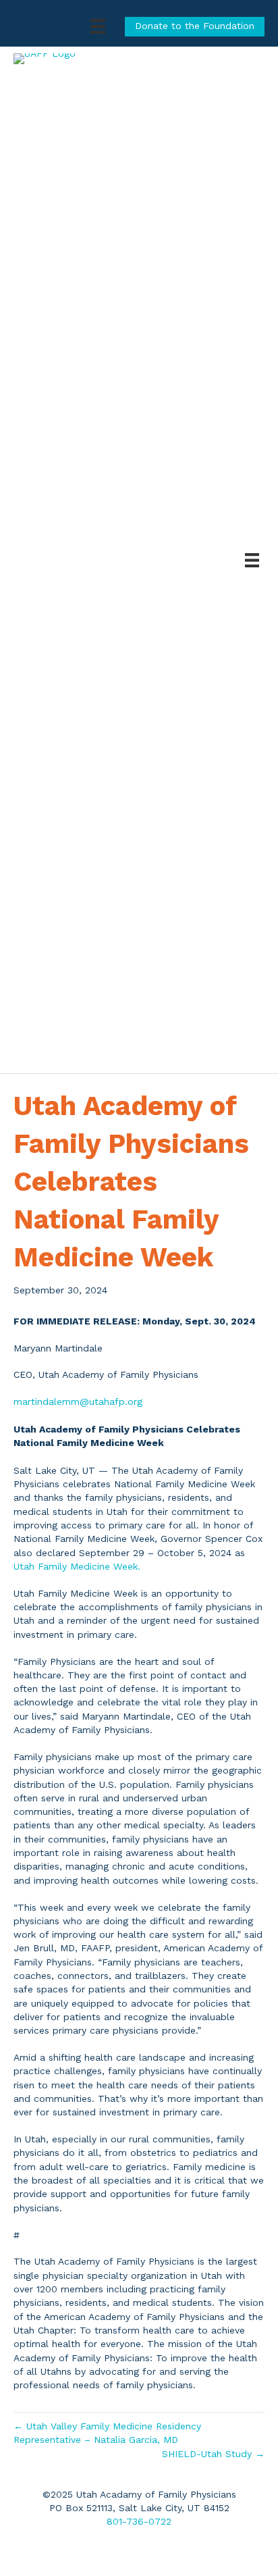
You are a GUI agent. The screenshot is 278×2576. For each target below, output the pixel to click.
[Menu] (98, 26)
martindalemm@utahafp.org (78, 1401)
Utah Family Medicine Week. (77, 1566)
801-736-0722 (139, 2521)
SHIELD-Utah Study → (213, 2454)
